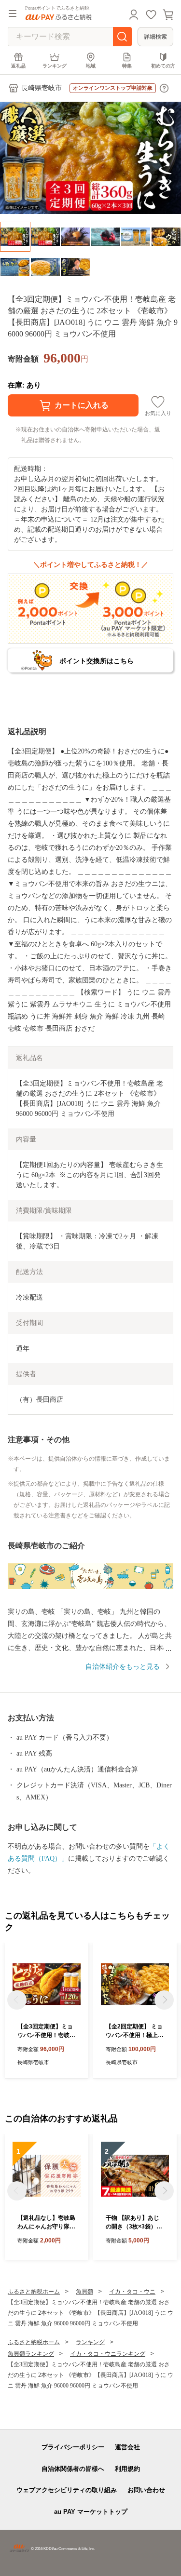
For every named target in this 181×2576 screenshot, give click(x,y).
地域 (91, 66)
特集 (127, 66)
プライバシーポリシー (73, 2447)
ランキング (55, 66)
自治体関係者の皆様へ (73, 2469)
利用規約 (127, 2469)
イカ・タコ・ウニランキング (108, 2354)
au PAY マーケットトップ (91, 2512)
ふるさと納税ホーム (34, 2292)
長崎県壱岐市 (42, 88)
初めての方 (163, 66)
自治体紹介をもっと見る (123, 1667)
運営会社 (127, 2447)
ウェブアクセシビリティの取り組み (67, 2490)
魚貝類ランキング (31, 2354)
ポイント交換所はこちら (97, 661)
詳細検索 (155, 37)
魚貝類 (84, 2292)
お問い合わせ (146, 2490)
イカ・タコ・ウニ (132, 2292)
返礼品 (18, 66)
